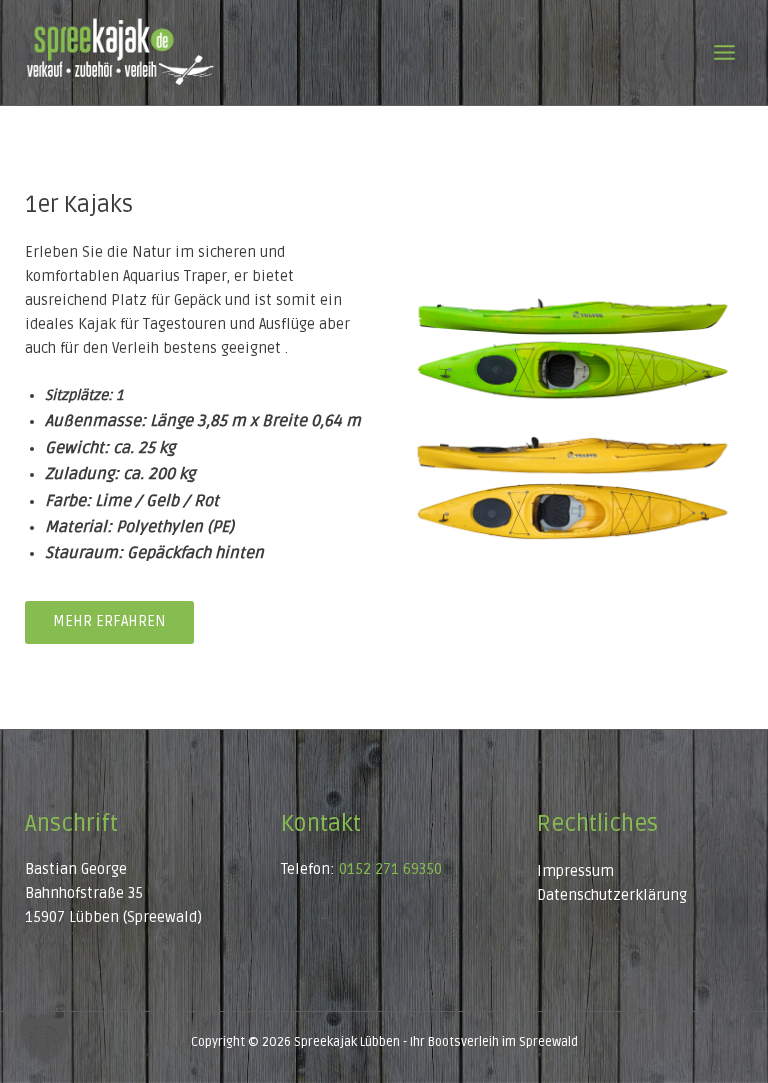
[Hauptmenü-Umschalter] (724, 52)
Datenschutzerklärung (612, 895)
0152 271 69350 (390, 869)
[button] (44, 1039)
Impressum (575, 871)
